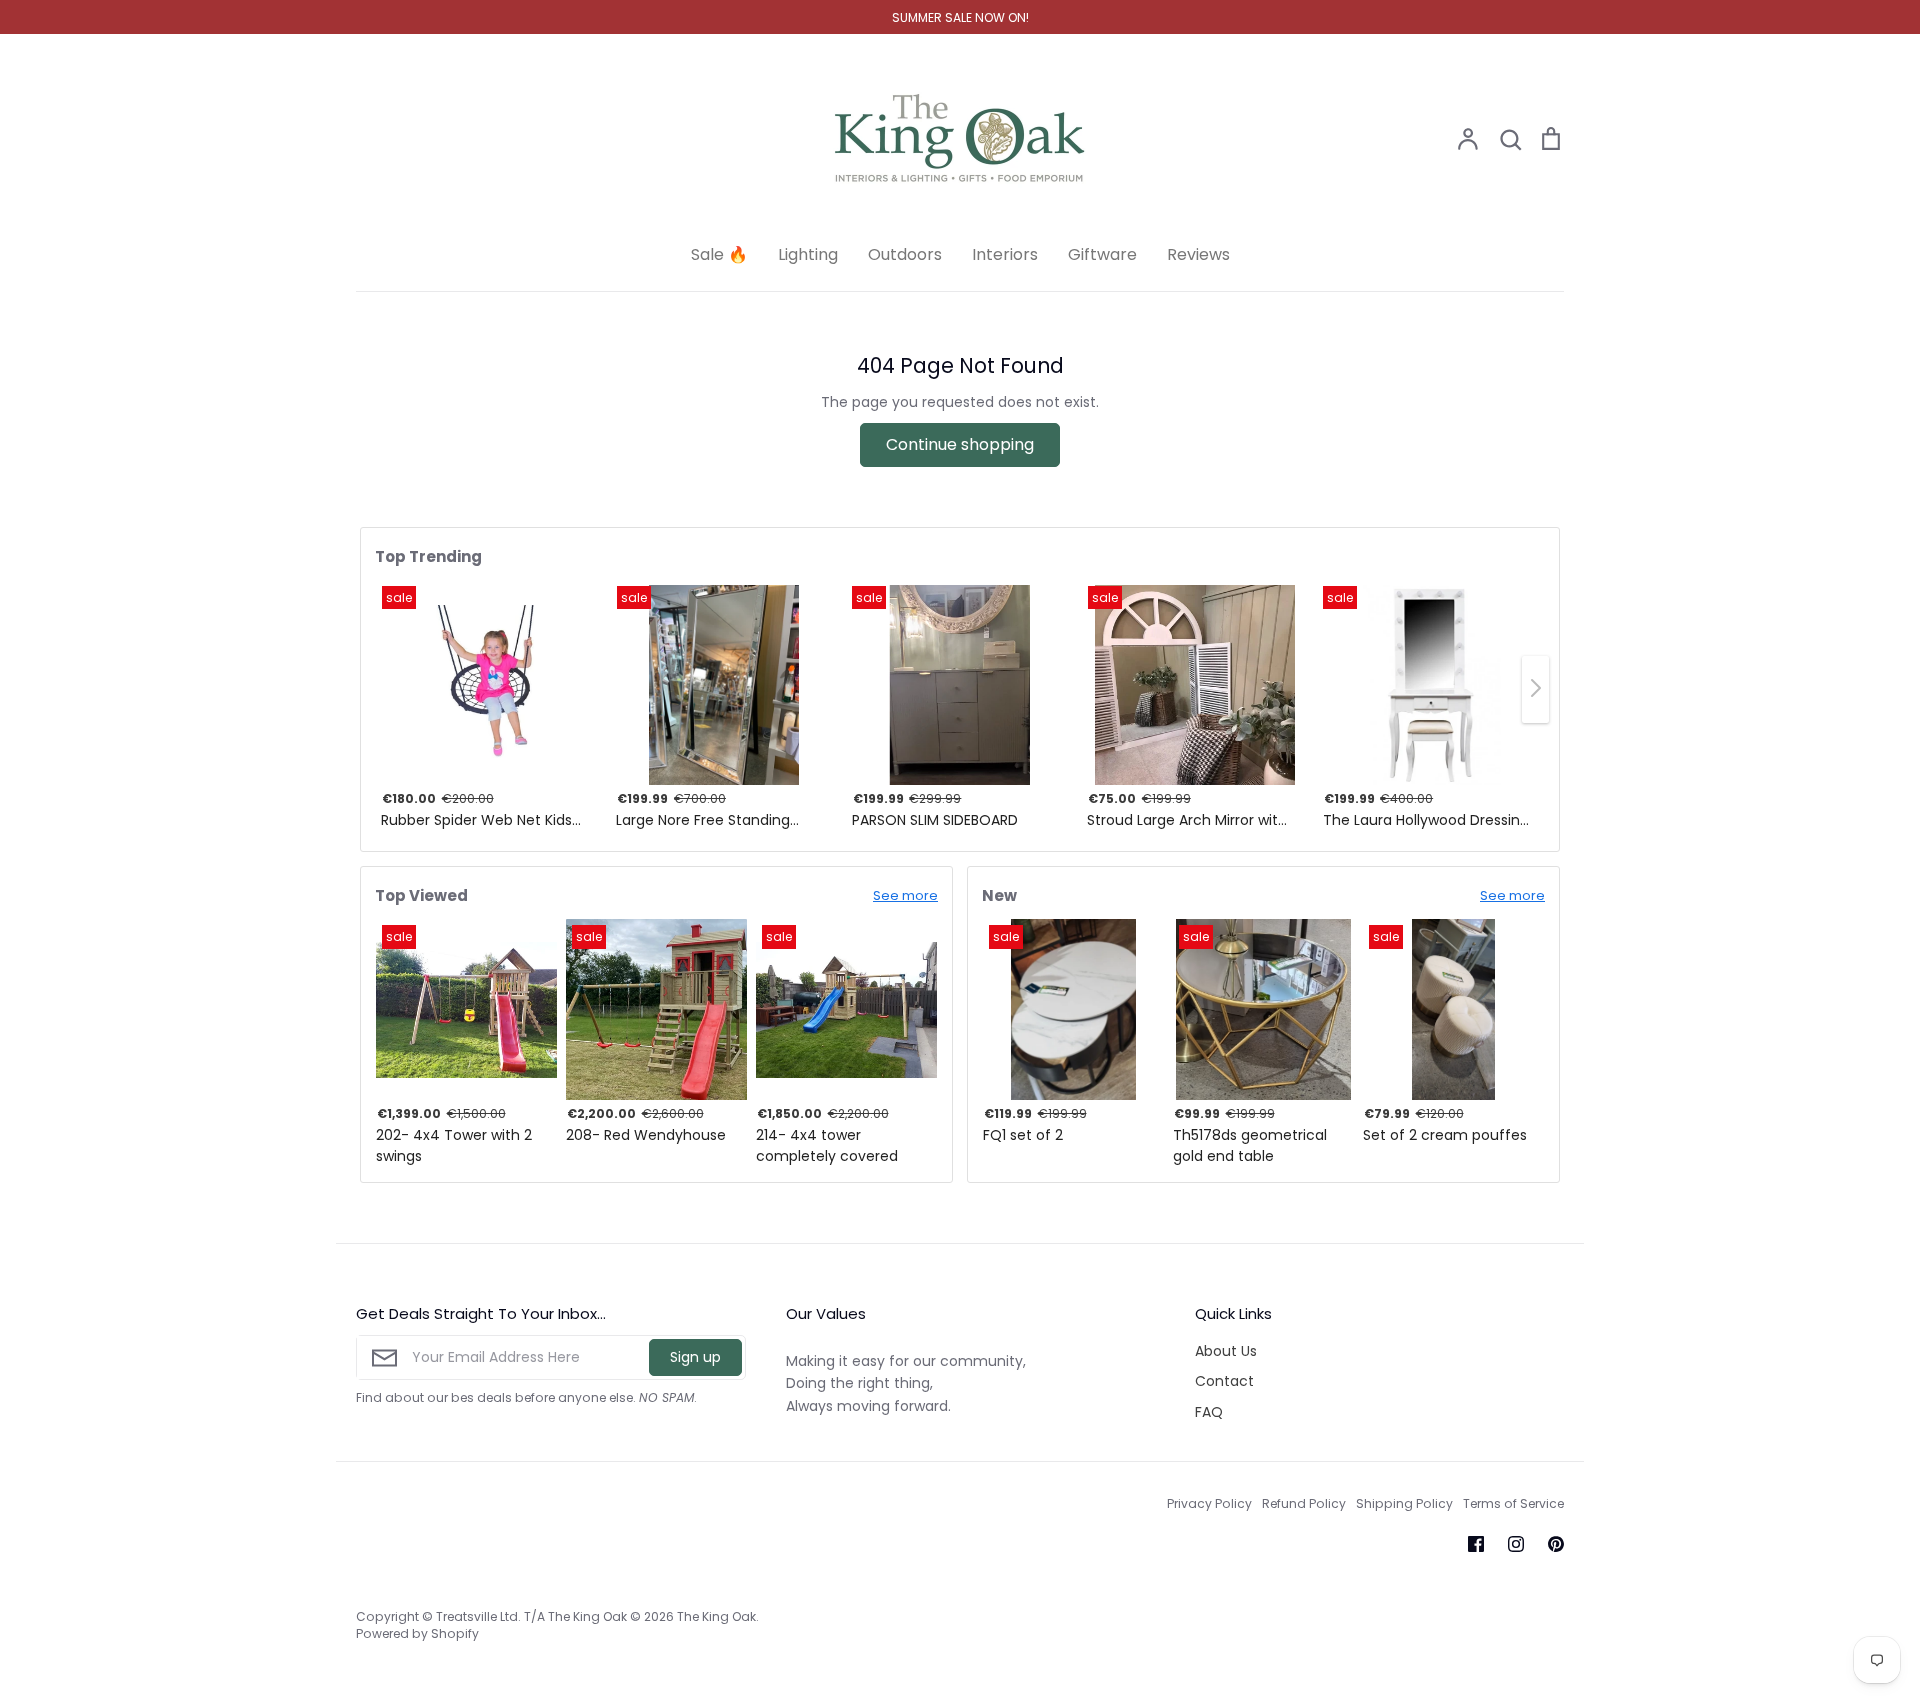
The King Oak (716, 1616)
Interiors (1005, 254)
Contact (1224, 1381)
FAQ (1209, 1412)
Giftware (1102, 254)
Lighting (808, 254)
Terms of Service (1513, 1503)
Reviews (1198, 254)
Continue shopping (960, 444)
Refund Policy (1304, 1503)
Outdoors (905, 254)
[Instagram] (1516, 1544)
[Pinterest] (1556, 1544)
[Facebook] (1476, 1544)
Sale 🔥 (719, 254)
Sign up (695, 1357)
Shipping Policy (1404, 1503)
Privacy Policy (1209, 1503)
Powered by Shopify (417, 1633)
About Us (1226, 1351)
